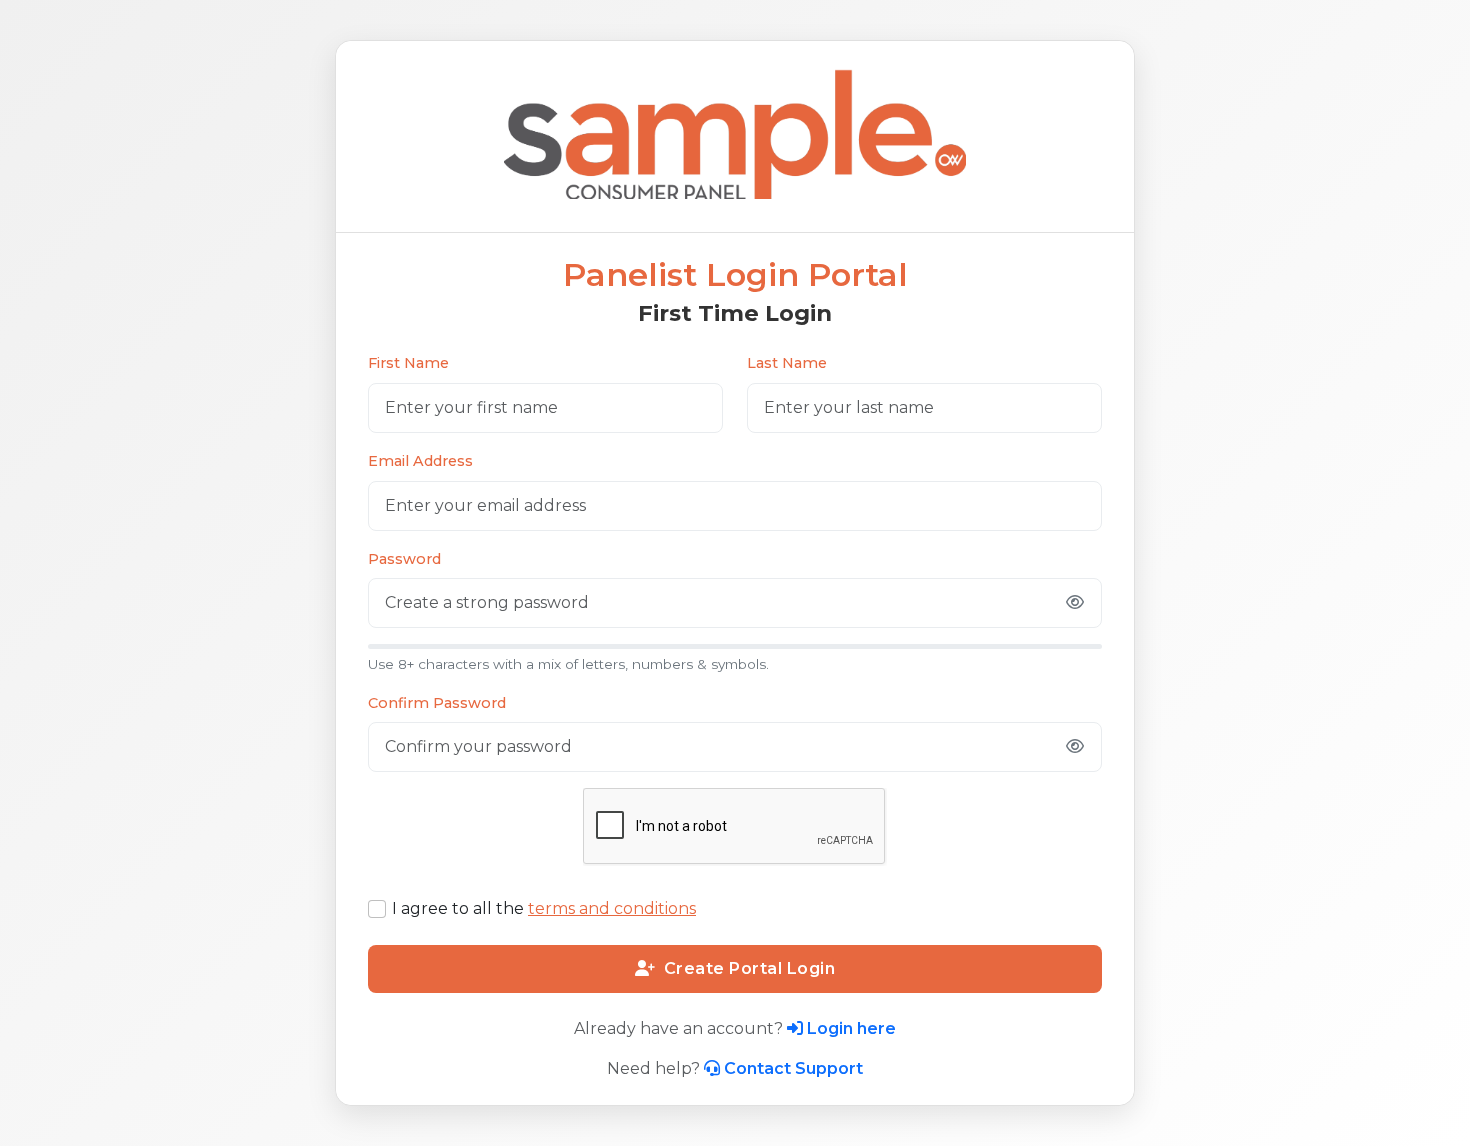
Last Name (787, 363)
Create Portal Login (750, 968)
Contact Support (793, 1068)
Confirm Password (437, 703)
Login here (851, 1028)
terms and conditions (612, 908)
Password (404, 559)
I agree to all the (544, 908)
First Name (408, 363)
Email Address (420, 461)
